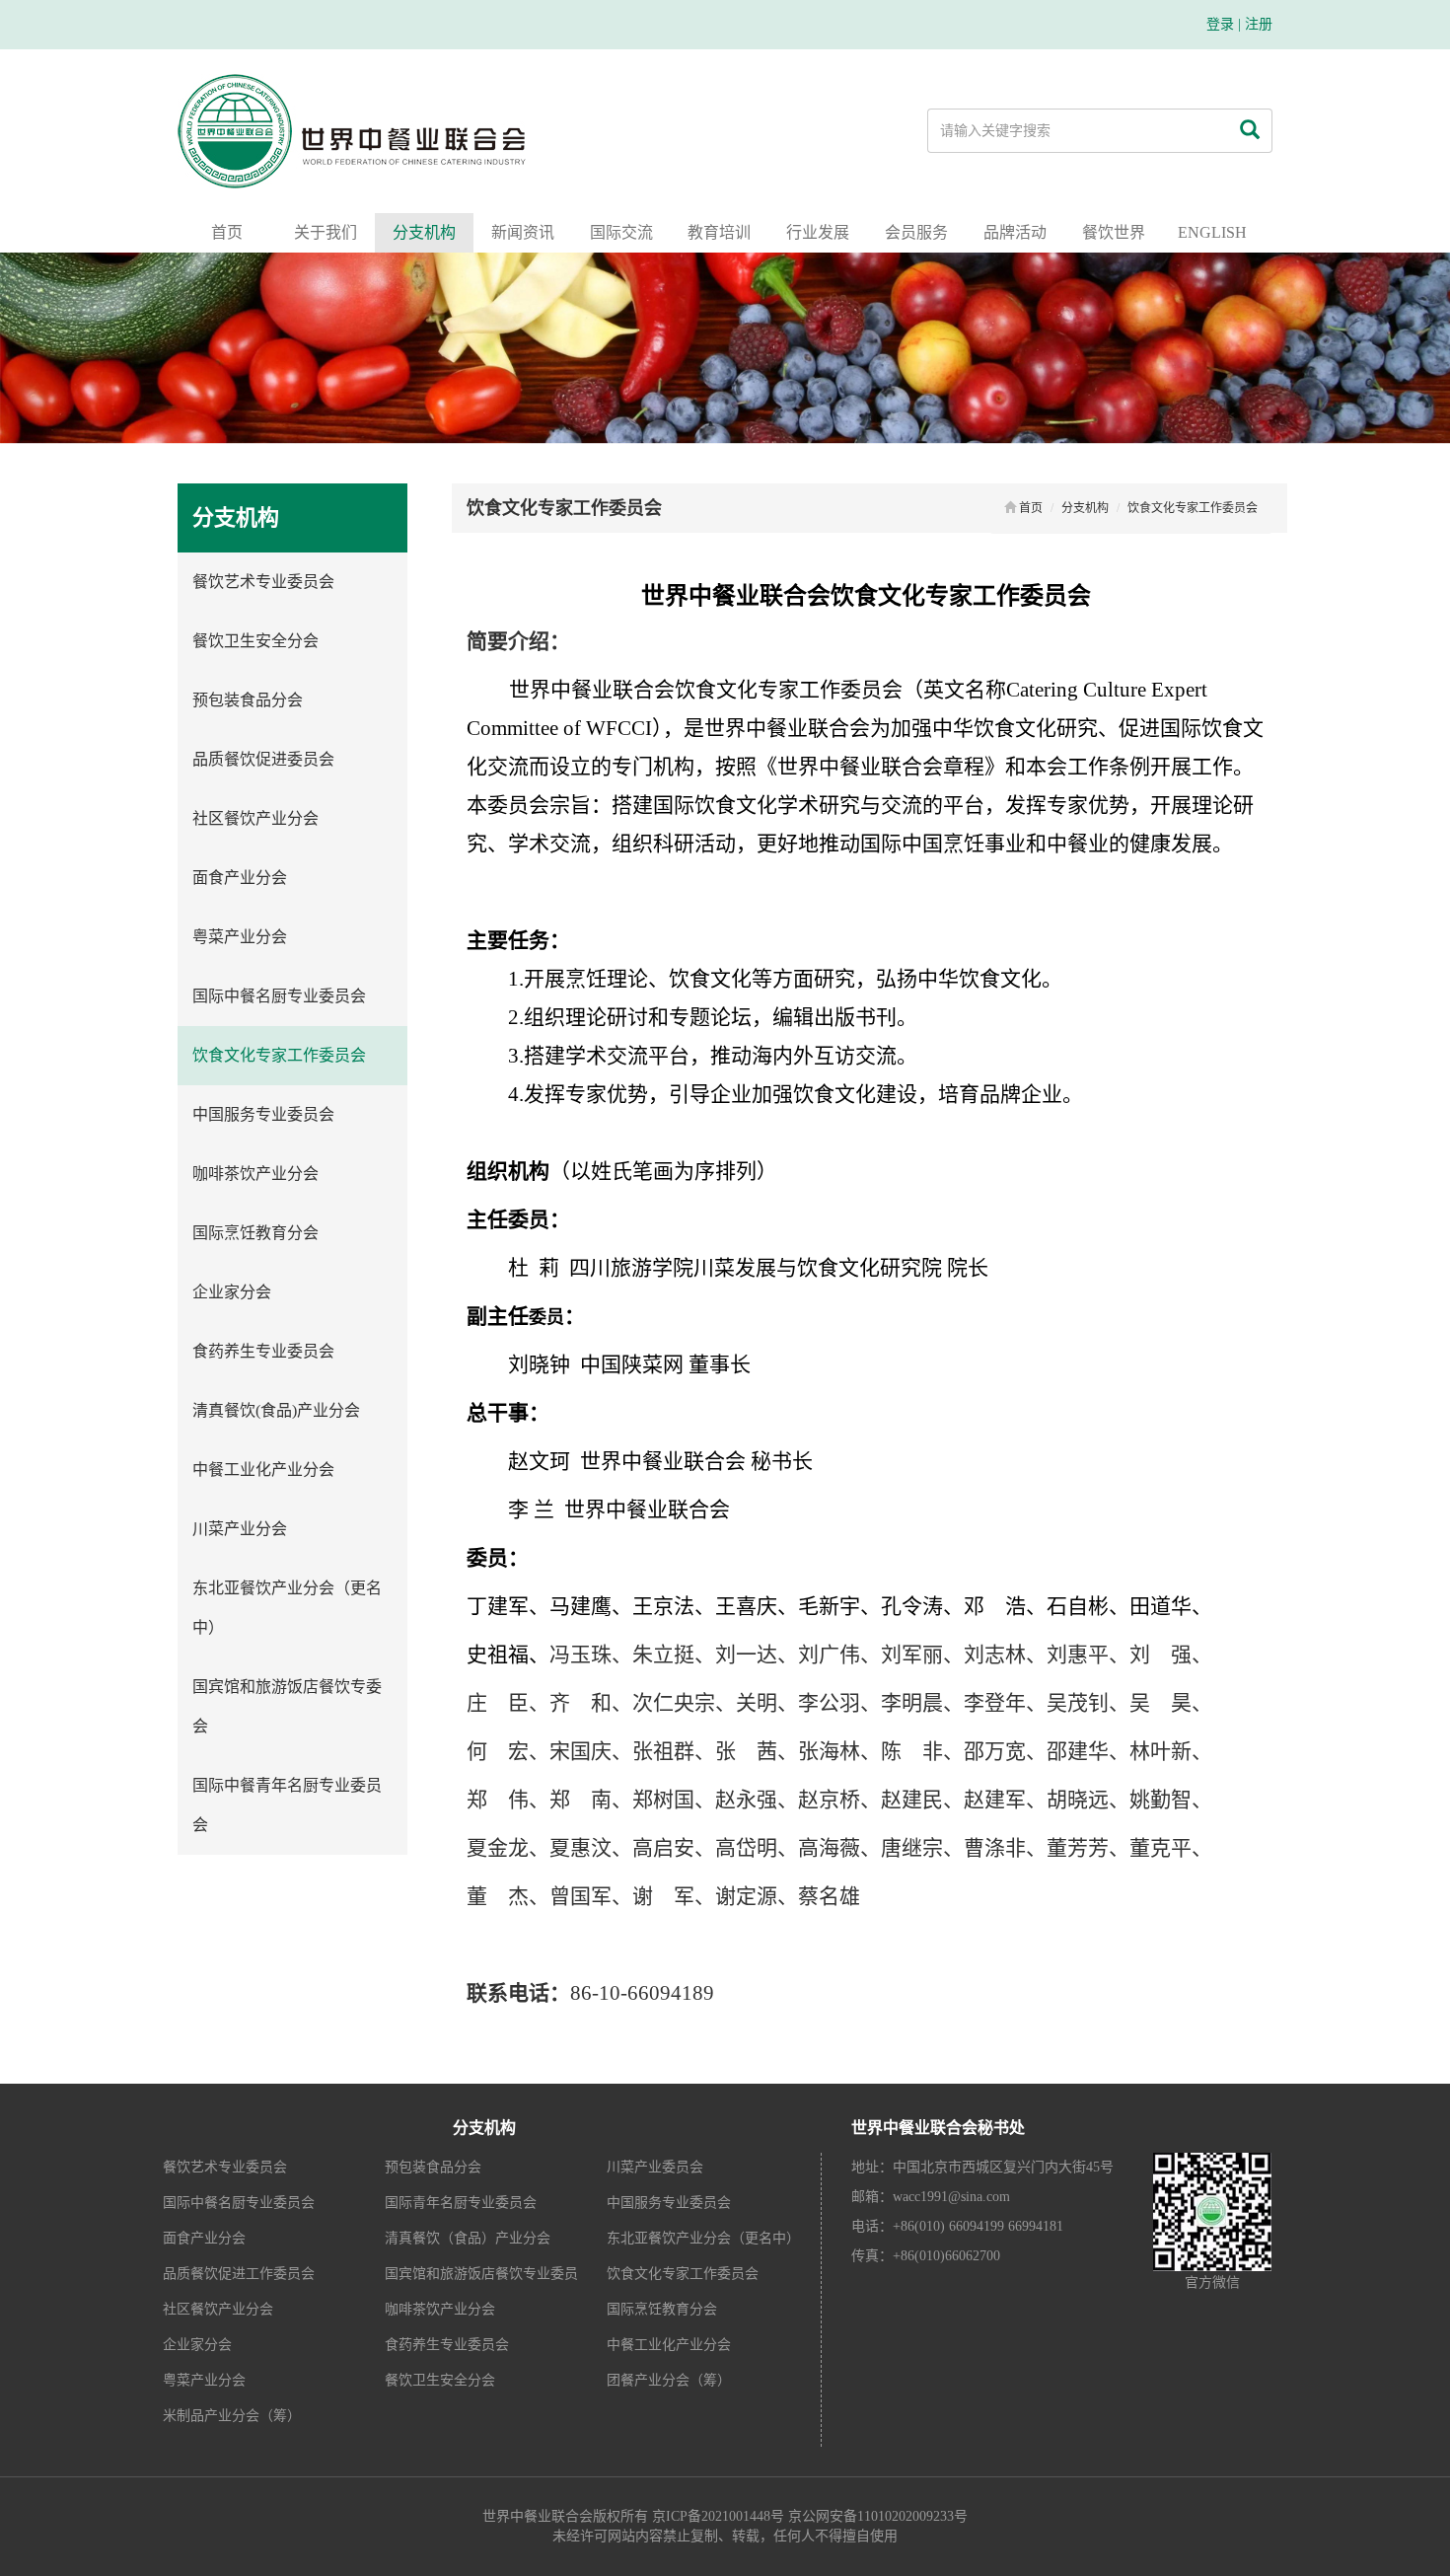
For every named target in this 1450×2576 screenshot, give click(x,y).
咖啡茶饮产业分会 (255, 1174)
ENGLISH (1212, 232)
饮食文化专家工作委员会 (279, 1055)
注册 (1259, 24)
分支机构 (424, 232)
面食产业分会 (240, 878)
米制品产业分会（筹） (232, 2416)
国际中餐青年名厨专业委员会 (287, 1805)
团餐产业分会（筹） (669, 2380)
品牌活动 (1015, 232)
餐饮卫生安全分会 (255, 641)
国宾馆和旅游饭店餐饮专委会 (287, 1706)
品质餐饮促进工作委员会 (239, 2274)
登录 (1220, 24)
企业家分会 (232, 1292)
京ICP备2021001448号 (718, 2516)
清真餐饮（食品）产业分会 (468, 2238)
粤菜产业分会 (240, 937)
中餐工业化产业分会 (263, 1470)
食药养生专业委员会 (263, 1351)
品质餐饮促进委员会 (263, 759)
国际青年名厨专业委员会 (461, 2203)
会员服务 (916, 232)
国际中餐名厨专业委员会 (279, 996)
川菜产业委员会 (655, 2167)
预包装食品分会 (248, 700)
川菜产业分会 (240, 1529)
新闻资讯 (523, 232)
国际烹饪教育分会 (255, 1233)
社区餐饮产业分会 (255, 818)
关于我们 (326, 232)
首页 (227, 232)
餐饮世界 (1114, 232)
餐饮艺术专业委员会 (263, 582)
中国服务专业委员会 (263, 1114)
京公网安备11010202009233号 (878, 2516)
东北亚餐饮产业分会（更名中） (287, 1608)
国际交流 (621, 232)
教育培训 (719, 232)
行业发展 (818, 232)
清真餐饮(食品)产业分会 (276, 1410)
